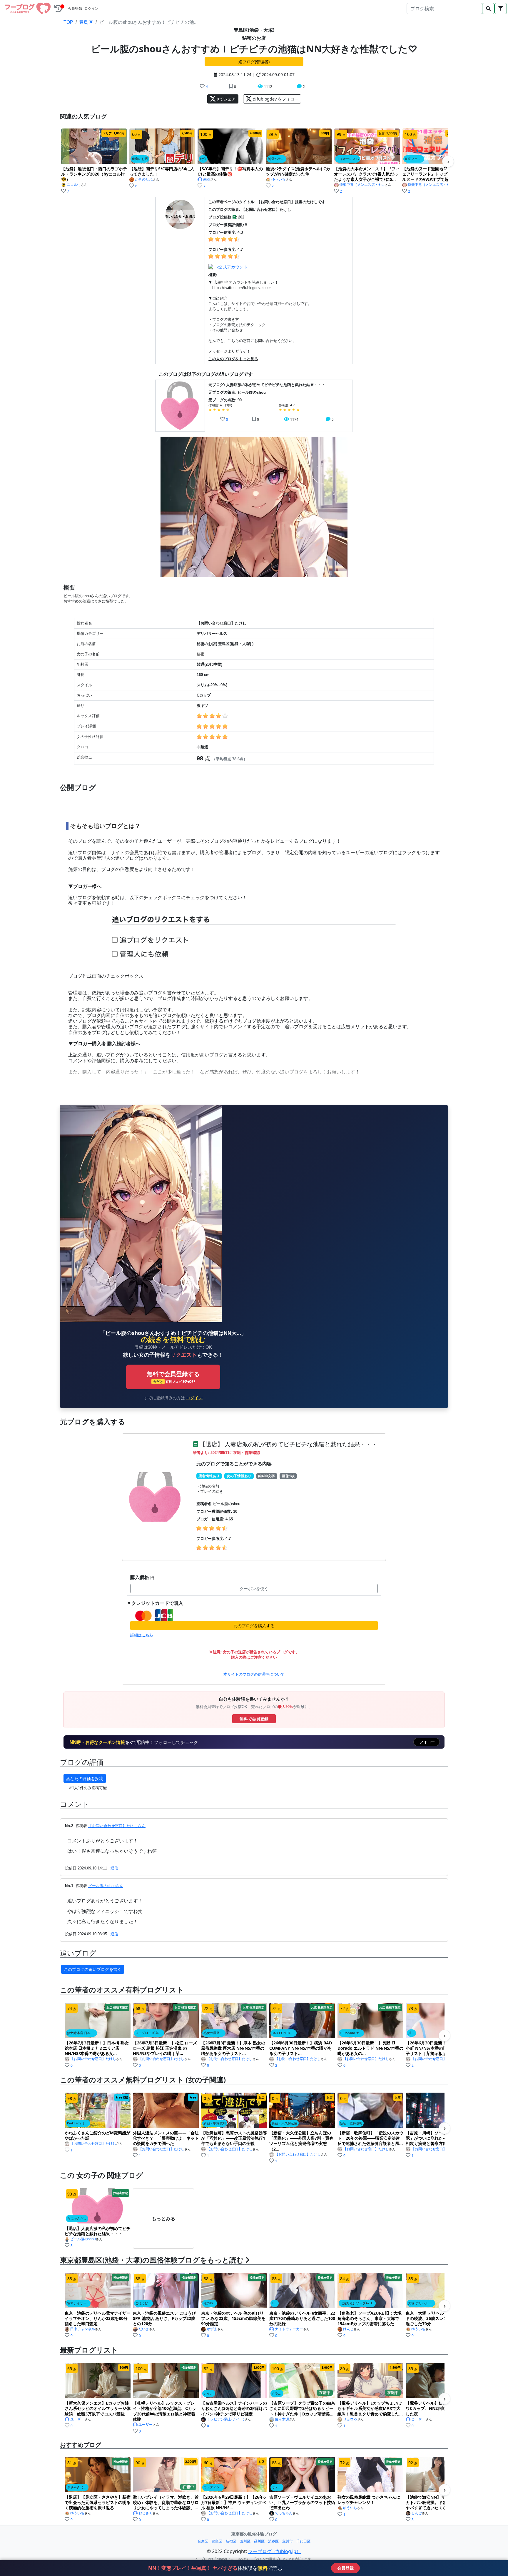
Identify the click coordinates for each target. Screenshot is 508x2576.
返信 (114, 1868)
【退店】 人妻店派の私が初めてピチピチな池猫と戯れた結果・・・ (288, 1444)
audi (207, 179)
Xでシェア (226, 99)
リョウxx (350, 2419)
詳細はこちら (142, 1635)
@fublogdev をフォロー (275, 99)
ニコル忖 (74, 185)
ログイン (91, 9)
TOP (68, 22)
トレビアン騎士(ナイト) (225, 2419)
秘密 (200, 654)
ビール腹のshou (83, 2239)
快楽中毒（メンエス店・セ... (362, 185)
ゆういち (278, 179)
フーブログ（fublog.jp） (275, 2551)
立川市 (288, 2541)
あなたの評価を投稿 (85, 1778)
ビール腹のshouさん (106, 1886)
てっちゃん (284, 2513)
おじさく (146, 2513)
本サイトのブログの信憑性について (254, 1674)
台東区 (203, 2541)
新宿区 (231, 2541)
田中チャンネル (83, 2329)
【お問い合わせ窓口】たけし (93, 2059)
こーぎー (418, 2419)
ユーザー (77, 2419)
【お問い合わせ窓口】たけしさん (117, 1826)
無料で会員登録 (254, 1719)
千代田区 (303, 2541)
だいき (144, 2329)
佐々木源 (282, 2419)
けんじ (348, 2329)
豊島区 (86, 22)
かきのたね (144, 179)
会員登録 (75, 9)
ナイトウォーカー (289, 2329)
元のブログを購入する (254, 1626)
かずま (212, 2329)
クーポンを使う (254, 1588)
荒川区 (245, 2541)
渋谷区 (273, 2541)
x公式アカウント (232, 267)
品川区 (259, 2541)
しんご (417, 2513)
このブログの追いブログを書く (93, 1969)
